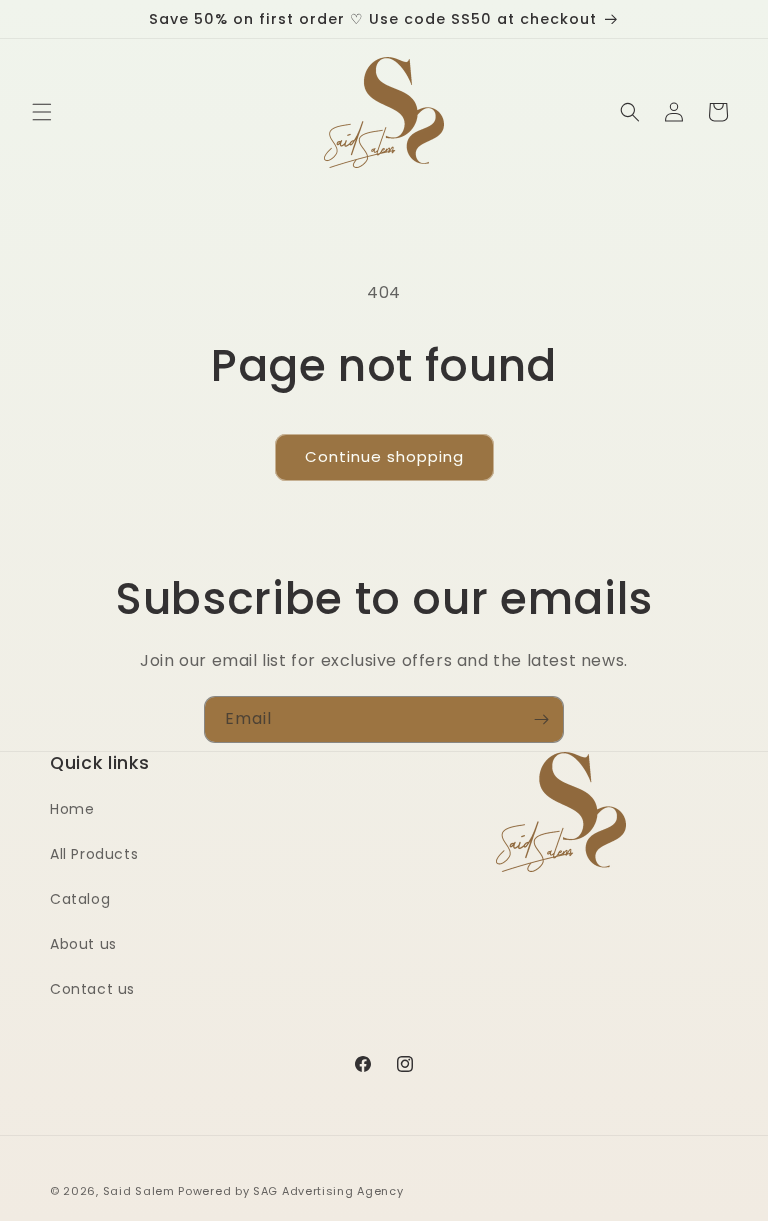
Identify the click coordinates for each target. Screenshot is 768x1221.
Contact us (92, 989)
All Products (94, 854)
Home (72, 809)
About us (83, 944)
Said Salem (139, 1191)
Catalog (80, 899)
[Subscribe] (541, 719)
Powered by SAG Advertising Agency (290, 1191)
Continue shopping (384, 456)
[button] (42, 112)
